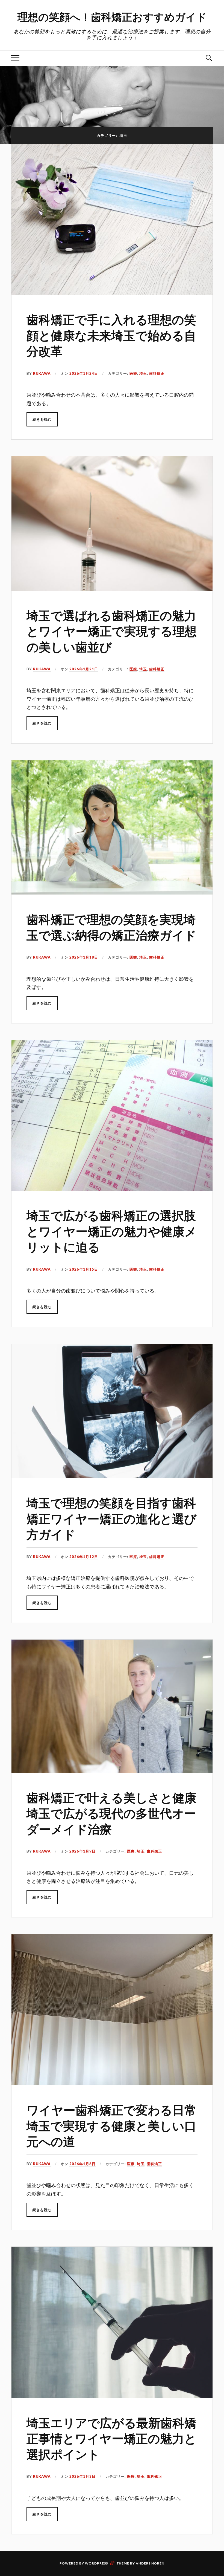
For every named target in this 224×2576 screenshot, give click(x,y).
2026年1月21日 (84, 669)
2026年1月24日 (84, 373)
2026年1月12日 (84, 1557)
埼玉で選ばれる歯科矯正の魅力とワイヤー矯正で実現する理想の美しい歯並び (112, 631)
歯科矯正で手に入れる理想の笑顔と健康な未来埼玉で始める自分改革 (111, 335)
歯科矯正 (157, 373)
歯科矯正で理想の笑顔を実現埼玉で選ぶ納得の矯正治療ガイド (111, 927)
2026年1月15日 (84, 1269)
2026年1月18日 (84, 957)
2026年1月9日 (82, 1851)
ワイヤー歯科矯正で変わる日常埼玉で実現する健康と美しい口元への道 (111, 2125)
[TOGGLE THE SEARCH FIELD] (209, 58)
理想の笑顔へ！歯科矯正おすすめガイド (112, 17)
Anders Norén (150, 2563)
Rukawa (42, 373)
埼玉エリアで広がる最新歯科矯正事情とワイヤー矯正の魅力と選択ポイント (111, 2438)
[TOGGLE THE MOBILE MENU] (15, 58)
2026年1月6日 (82, 2164)
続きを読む (42, 419)
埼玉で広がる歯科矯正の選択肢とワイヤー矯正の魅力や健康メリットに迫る (112, 1231)
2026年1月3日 (82, 2476)
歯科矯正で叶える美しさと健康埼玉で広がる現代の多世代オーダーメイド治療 (111, 1813)
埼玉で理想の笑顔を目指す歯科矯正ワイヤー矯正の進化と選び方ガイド (111, 1518)
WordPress (96, 2563)
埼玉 (143, 373)
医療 (133, 373)
